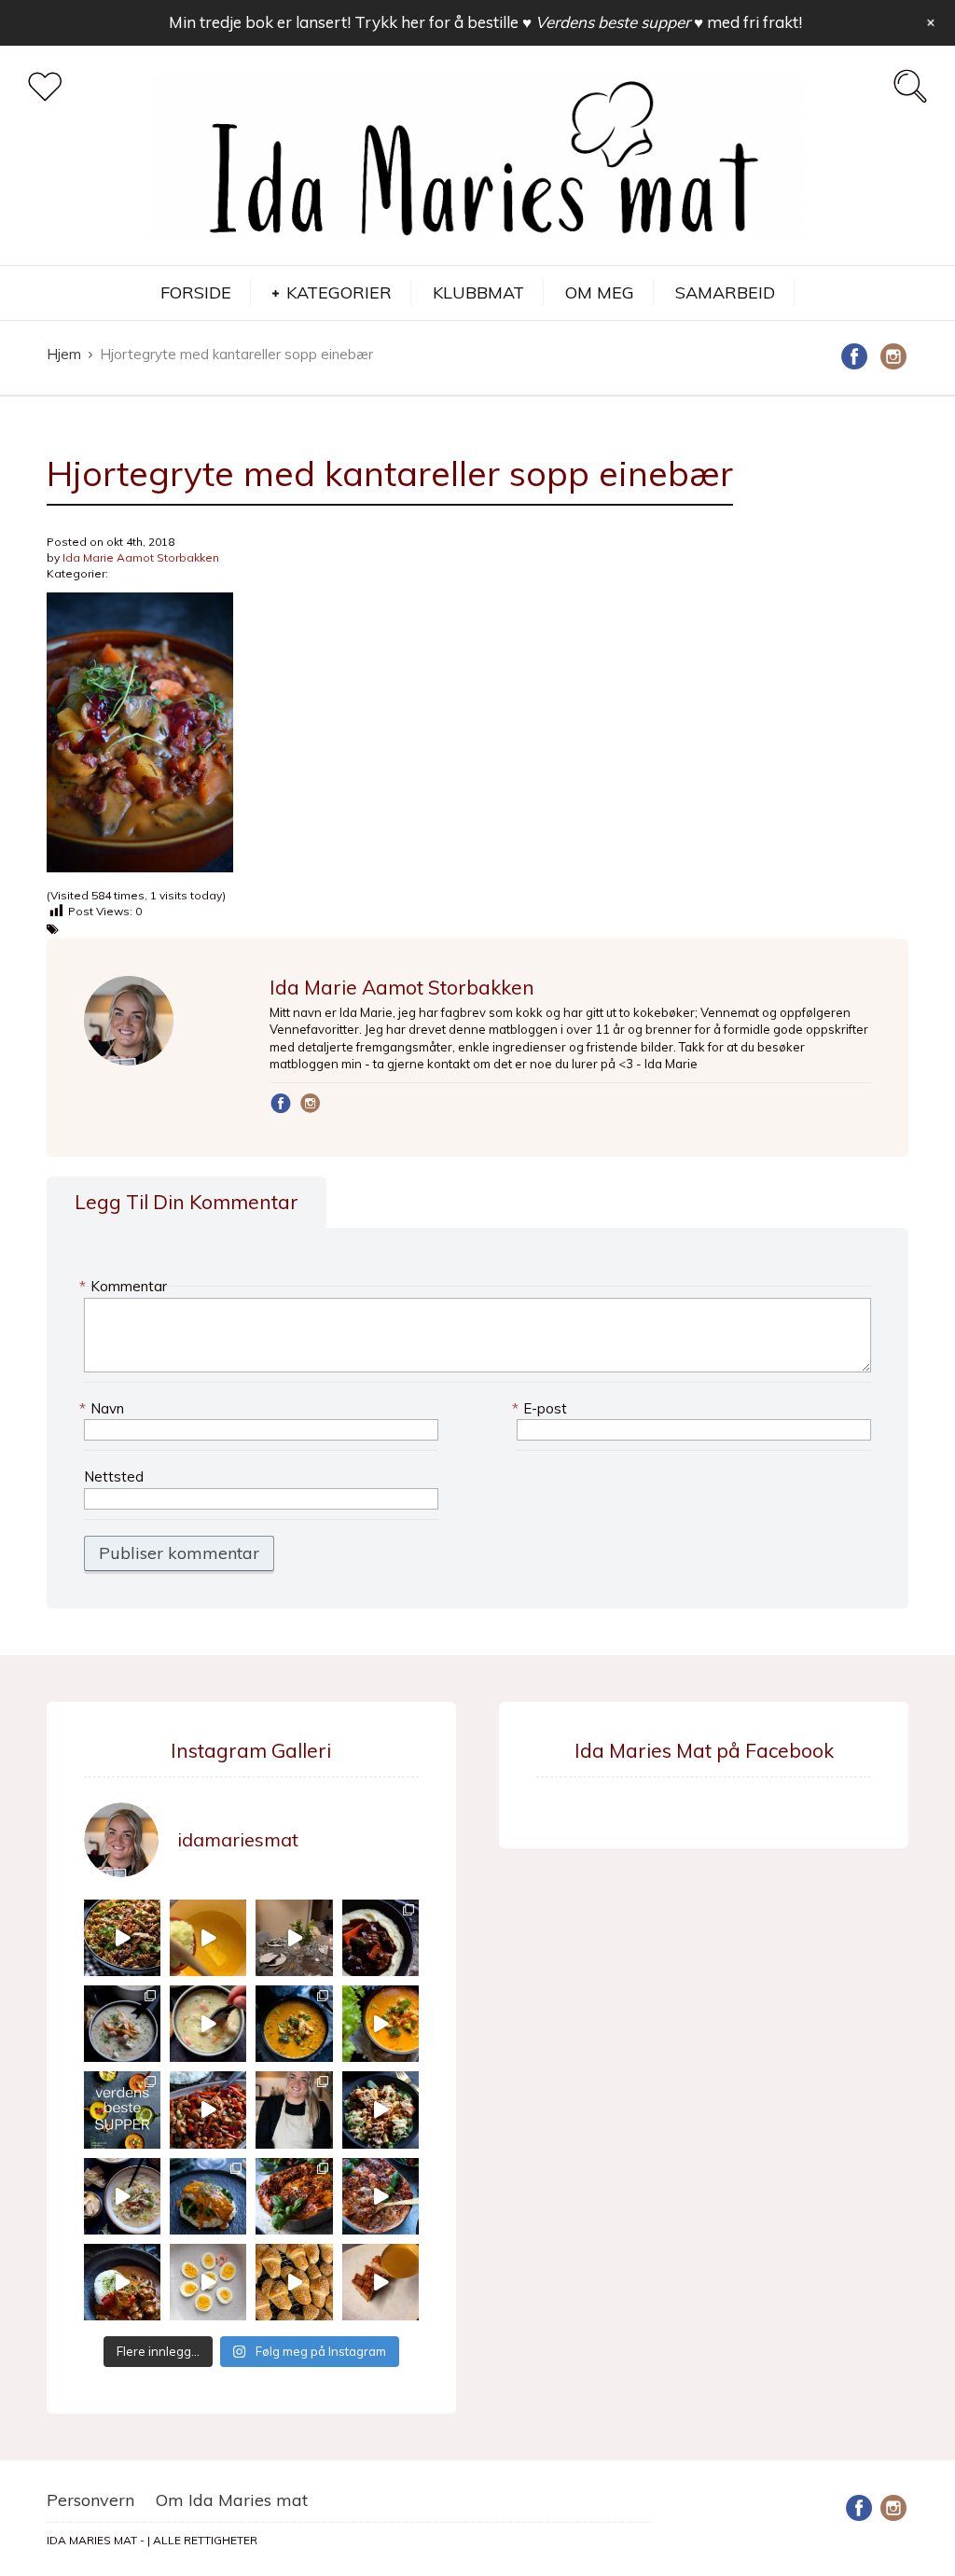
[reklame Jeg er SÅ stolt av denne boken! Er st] (122, 2110)
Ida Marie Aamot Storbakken (141, 557)
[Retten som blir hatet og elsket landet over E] (208, 2282)
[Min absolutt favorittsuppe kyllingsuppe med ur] (122, 2196)
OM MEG (600, 292)
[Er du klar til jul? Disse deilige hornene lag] (294, 2282)
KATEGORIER (339, 292)
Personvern (90, 2500)
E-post (542, 1408)
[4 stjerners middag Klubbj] (294, 1938)
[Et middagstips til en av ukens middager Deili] (381, 2110)
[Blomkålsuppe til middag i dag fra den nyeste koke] (208, 1938)
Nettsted (114, 1476)
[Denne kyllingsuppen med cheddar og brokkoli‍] (381, 2024)
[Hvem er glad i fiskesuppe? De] (208, 2024)
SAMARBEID (725, 292)
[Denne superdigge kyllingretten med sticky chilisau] (208, 2110)
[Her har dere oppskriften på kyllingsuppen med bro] (294, 2024)
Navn (104, 1408)
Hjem (64, 354)
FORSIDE (196, 292)
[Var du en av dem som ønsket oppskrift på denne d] (122, 2024)
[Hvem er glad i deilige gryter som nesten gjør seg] (381, 1938)
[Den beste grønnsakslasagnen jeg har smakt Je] (381, 2196)
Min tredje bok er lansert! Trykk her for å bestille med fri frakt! (485, 22)
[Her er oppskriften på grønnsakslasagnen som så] (294, 2196)
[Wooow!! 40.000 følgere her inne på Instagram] (294, 2110)
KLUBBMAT (478, 292)
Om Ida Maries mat (232, 2500)
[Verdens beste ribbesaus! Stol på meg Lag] (381, 2282)
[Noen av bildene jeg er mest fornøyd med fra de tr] (208, 2196)
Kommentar (125, 1286)
